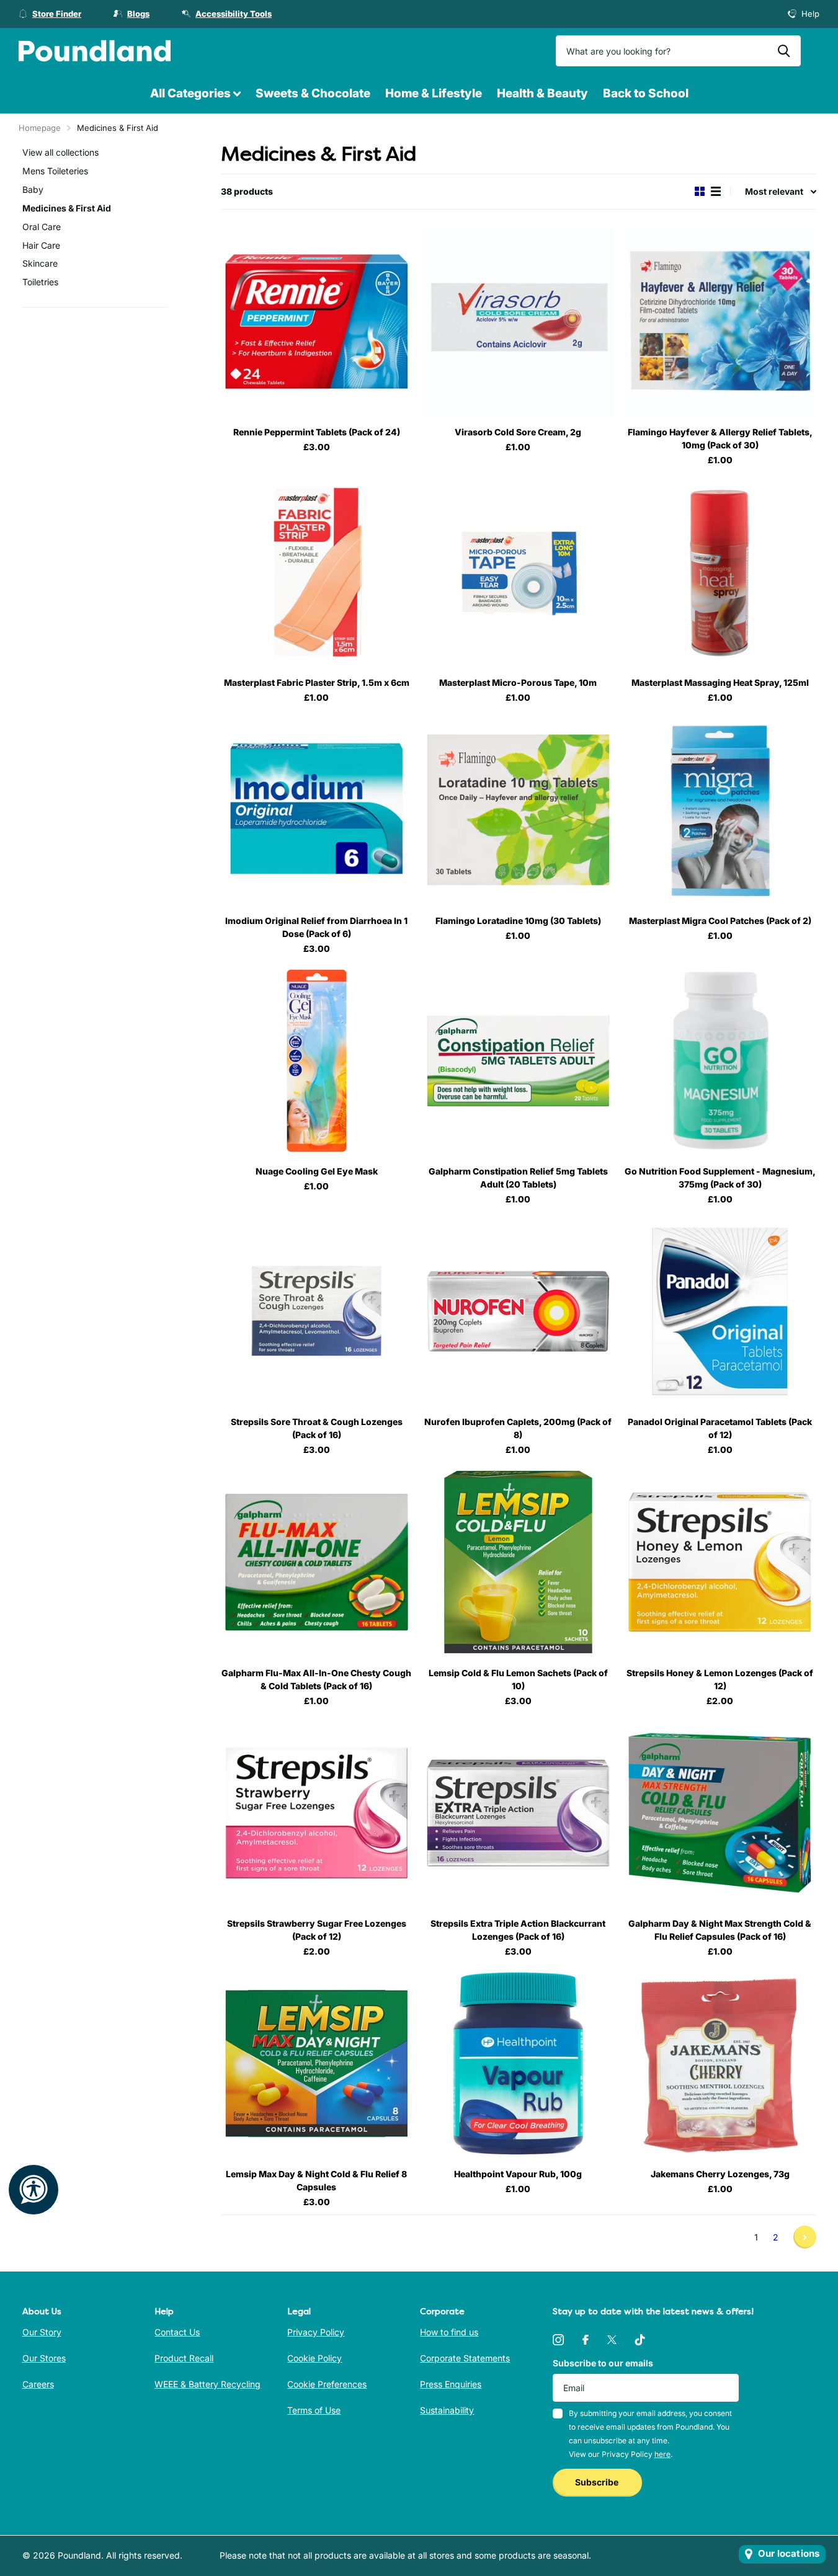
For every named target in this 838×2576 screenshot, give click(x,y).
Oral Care (42, 227)
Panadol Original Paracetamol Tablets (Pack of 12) (720, 1428)
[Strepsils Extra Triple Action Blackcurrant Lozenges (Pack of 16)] (518, 1813)
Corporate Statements (465, 2358)
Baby (33, 189)
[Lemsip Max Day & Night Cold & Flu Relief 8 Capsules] (317, 2063)
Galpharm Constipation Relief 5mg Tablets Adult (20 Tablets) (518, 1178)
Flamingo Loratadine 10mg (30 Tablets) (518, 921)
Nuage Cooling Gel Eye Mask (317, 1171)
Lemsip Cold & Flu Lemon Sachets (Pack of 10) (518, 1679)
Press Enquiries (451, 2384)
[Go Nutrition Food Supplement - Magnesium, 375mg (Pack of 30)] (720, 1061)
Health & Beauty (542, 93)
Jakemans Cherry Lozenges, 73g (720, 2174)
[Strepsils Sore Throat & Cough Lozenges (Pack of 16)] (317, 1311)
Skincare (40, 263)
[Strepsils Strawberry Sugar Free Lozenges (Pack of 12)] (317, 1813)
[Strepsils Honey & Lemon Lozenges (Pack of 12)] (720, 1562)
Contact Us (177, 2332)
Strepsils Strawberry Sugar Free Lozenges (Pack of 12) (317, 1930)
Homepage (40, 128)
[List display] (716, 191)
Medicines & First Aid (67, 208)
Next (805, 2237)
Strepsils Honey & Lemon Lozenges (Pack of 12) (720, 1679)
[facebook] (586, 2340)
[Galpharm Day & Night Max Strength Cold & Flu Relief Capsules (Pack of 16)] (720, 1813)
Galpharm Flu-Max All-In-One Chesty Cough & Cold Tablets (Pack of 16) (316, 1679)
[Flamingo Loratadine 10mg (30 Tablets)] (518, 810)
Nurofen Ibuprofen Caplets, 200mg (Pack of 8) (518, 1428)
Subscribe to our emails (603, 2363)
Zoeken (784, 51)
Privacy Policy (316, 2332)
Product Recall (184, 2358)
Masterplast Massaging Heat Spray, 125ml (720, 682)
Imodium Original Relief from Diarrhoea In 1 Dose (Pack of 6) (316, 927)
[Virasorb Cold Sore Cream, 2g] (518, 322)
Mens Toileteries (55, 171)
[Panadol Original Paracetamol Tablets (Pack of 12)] (720, 1311)
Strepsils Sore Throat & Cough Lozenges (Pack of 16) (317, 1428)
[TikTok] (640, 2340)
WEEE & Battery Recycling (207, 2384)
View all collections (60, 152)
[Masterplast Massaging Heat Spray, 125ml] (720, 572)
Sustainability (447, 2410)
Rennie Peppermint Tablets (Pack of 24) (317, 432)
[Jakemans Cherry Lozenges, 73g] (720, 2063)
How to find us (449, 2332)
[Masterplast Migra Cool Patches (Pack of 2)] (720, 810)
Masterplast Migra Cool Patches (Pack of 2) (720, 921)
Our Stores (44, 2358)
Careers (38, 2384)
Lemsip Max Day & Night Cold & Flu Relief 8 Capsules (316, 2180)
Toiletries (40, 282)
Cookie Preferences (327, 2384)
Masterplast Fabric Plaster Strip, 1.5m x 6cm (317, 682)
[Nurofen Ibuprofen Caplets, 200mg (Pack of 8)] (518, 1311)
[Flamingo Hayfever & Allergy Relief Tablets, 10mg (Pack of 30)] (720, 322)
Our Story (42, 2332)
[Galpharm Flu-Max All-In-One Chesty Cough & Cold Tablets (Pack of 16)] (317, 1562)
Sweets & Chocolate (313, 93)
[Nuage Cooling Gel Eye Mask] (317, 1061)
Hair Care (41, 245)
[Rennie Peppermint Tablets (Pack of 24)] (317, 322)
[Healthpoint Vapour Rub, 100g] (518, 2063)
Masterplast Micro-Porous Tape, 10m (518, 682)
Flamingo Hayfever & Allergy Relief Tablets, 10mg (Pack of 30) (720, 438)
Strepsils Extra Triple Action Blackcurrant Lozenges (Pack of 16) (518, 1930)
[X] (612, 2340)
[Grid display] (700, 191)
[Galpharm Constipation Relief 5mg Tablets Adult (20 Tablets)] (518, 1061)
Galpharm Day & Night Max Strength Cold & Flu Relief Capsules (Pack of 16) (720, 1930)
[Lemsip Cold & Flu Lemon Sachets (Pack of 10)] (518, 1562)
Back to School (646, 93)
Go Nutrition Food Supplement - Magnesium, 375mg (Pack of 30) (720, 1178)
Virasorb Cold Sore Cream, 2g (518, 432)
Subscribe (598, 2482)
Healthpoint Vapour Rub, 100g (518, 2174)
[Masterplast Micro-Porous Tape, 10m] (518, 572)
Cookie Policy (314, 2358)
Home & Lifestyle (434, 93)
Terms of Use (314, 2410)
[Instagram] (558, 2340)
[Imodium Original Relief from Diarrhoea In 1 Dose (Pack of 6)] (317, 810)
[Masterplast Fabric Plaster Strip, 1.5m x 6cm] (317, 572)
